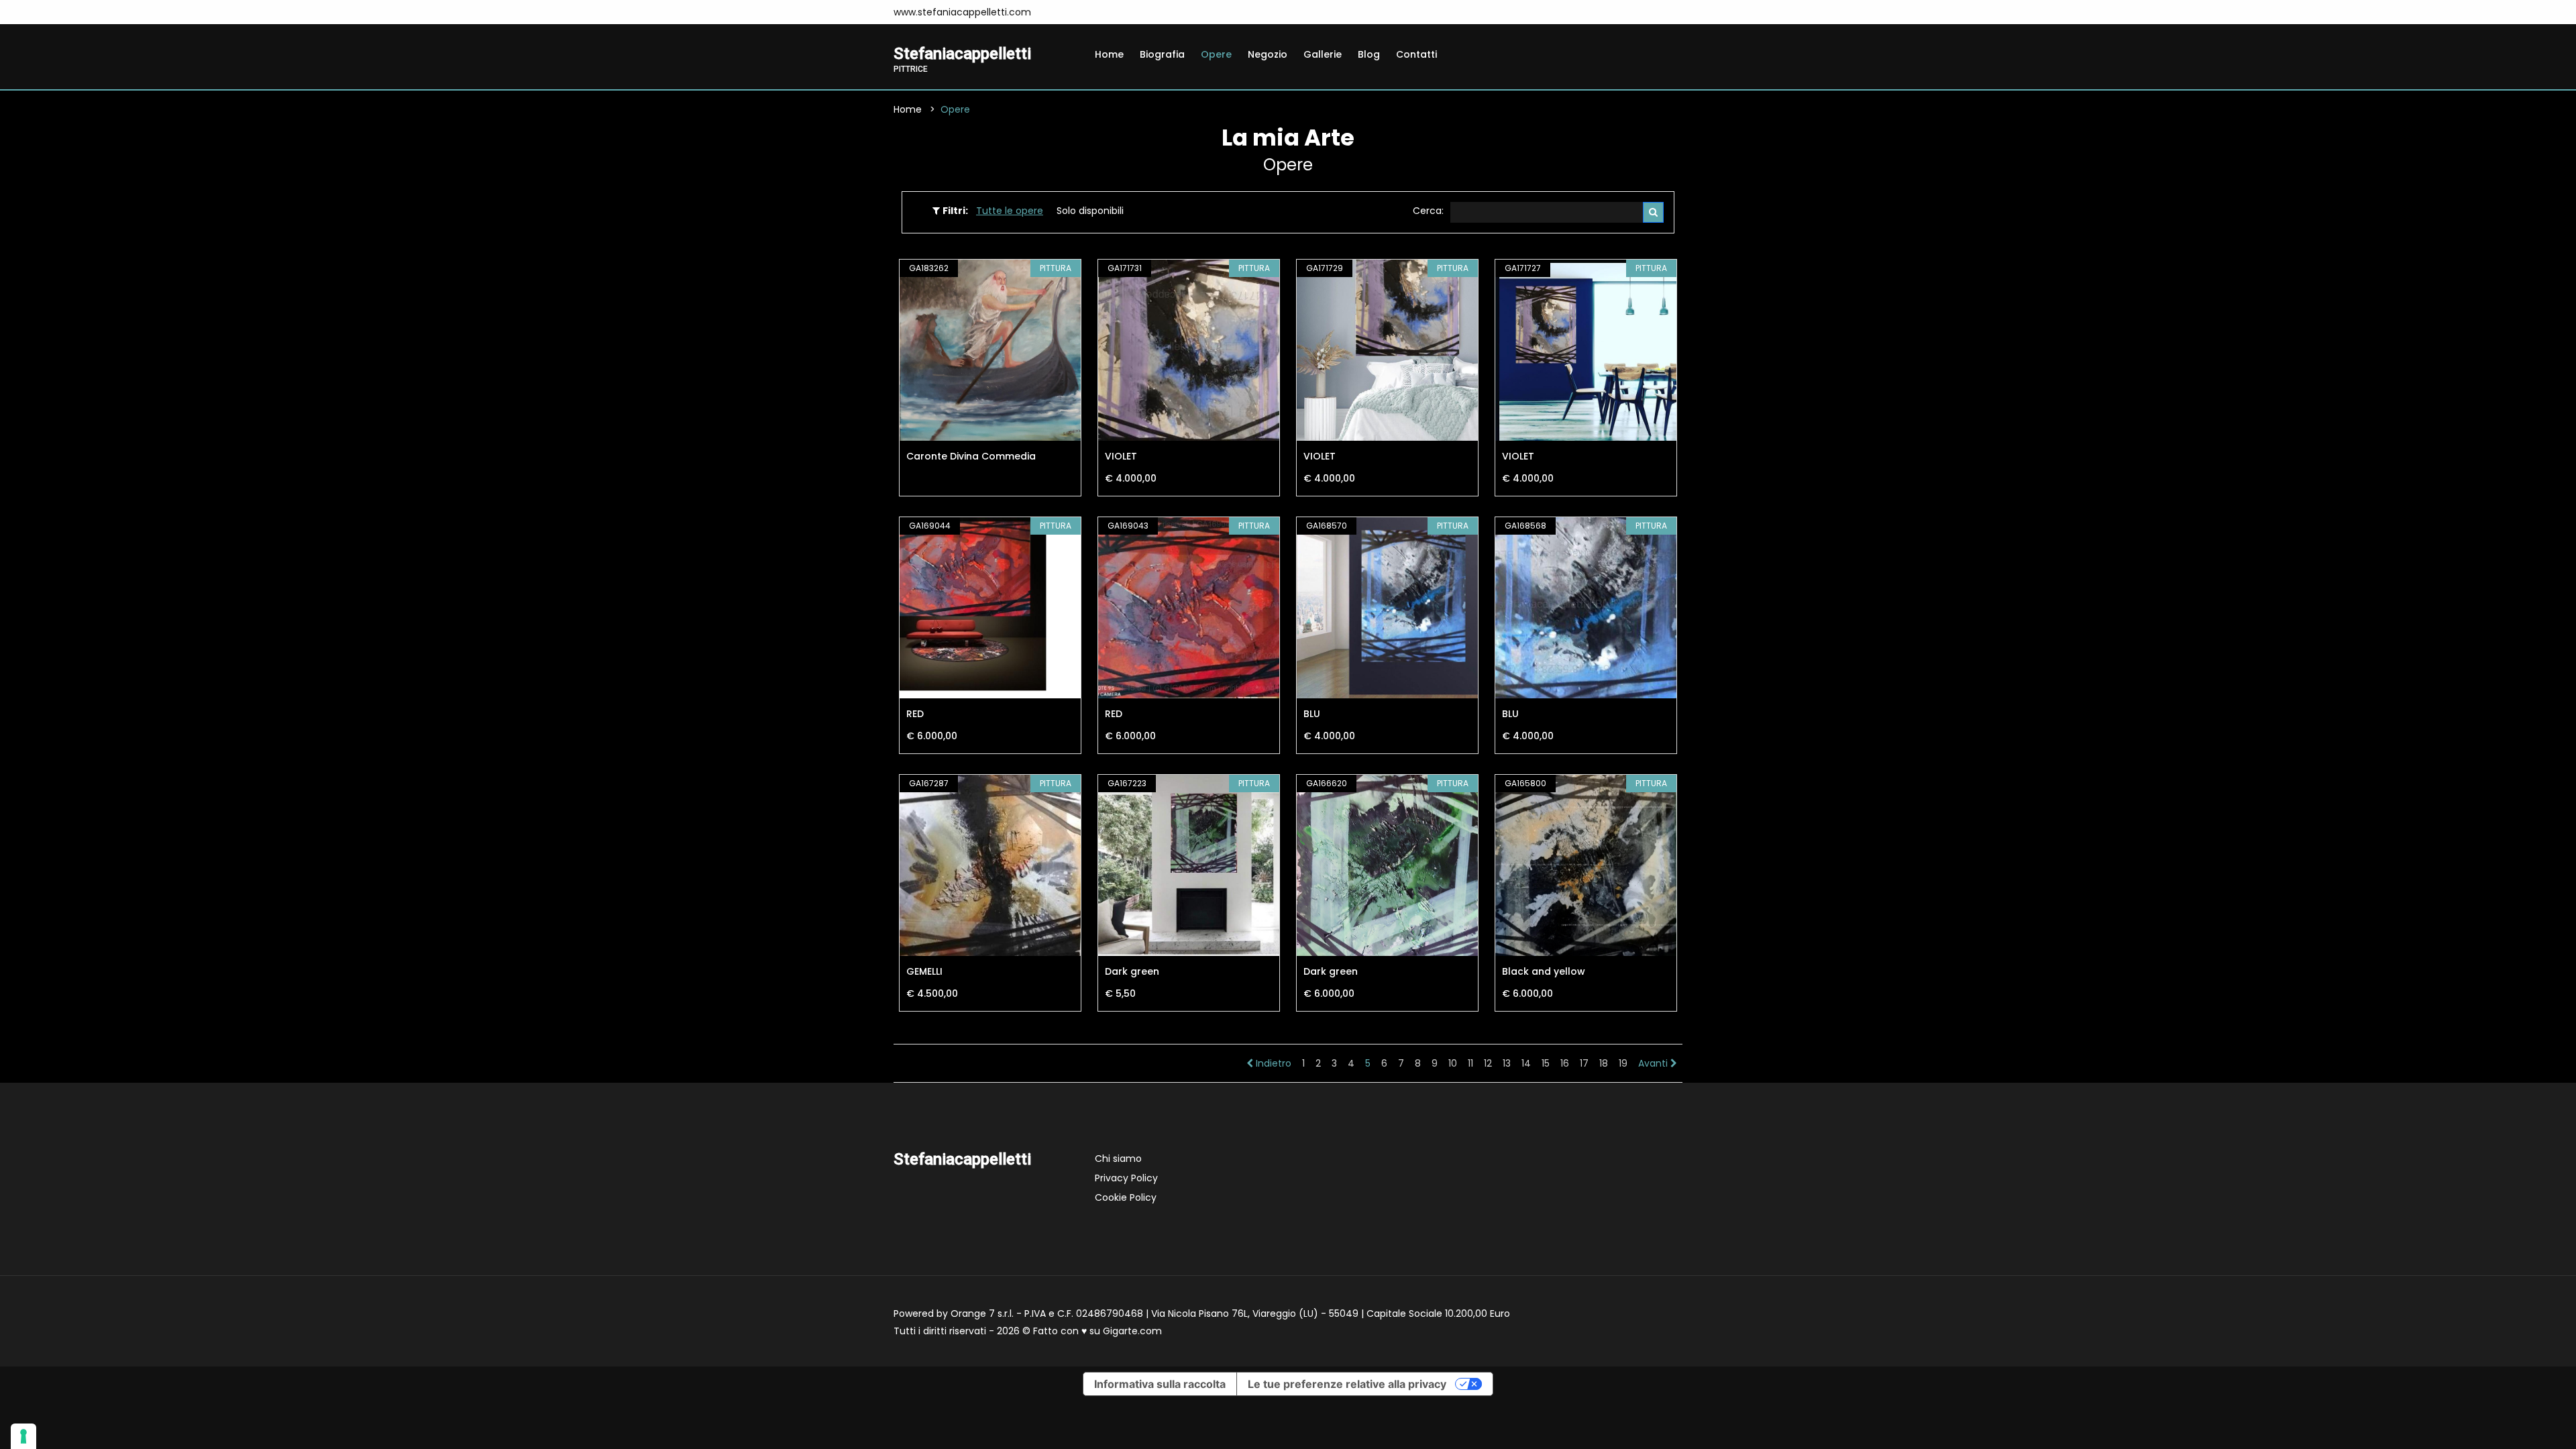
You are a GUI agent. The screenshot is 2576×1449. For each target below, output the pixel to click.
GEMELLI (924, 971)
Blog (1369, 54)
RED (915, 714)
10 (1453, 1063)
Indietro (1272, 1063)
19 (1623, 1063)
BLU (1312, 714)
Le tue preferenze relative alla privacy (1347, 1384)
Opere (1216, 54)
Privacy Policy (1126, 1178)
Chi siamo (1118, 1159)
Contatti (1416, 54)
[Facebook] (1059, 12)
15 (1546, 1063)
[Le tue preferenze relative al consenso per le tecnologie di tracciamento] (23, 1436)
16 (1565, 1063)
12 (1488, 1063)
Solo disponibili (1090, 211)
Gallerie (1323, 54)
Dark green (1132, 971)
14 (1526, 1063)
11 (1470, 1063)
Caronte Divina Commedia (971, 456)
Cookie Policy (1126, 1197)
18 (1604, 1063)
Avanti (1654, 1063)
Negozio (1268, 54)
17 (1584, 1063)
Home (1109, 54)
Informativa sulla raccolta (1160, 1384)
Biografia (1162, 54)
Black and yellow (1544, 971)
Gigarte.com (1132, 1331)
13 (1507, 1063)
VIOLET (1121, 456)
